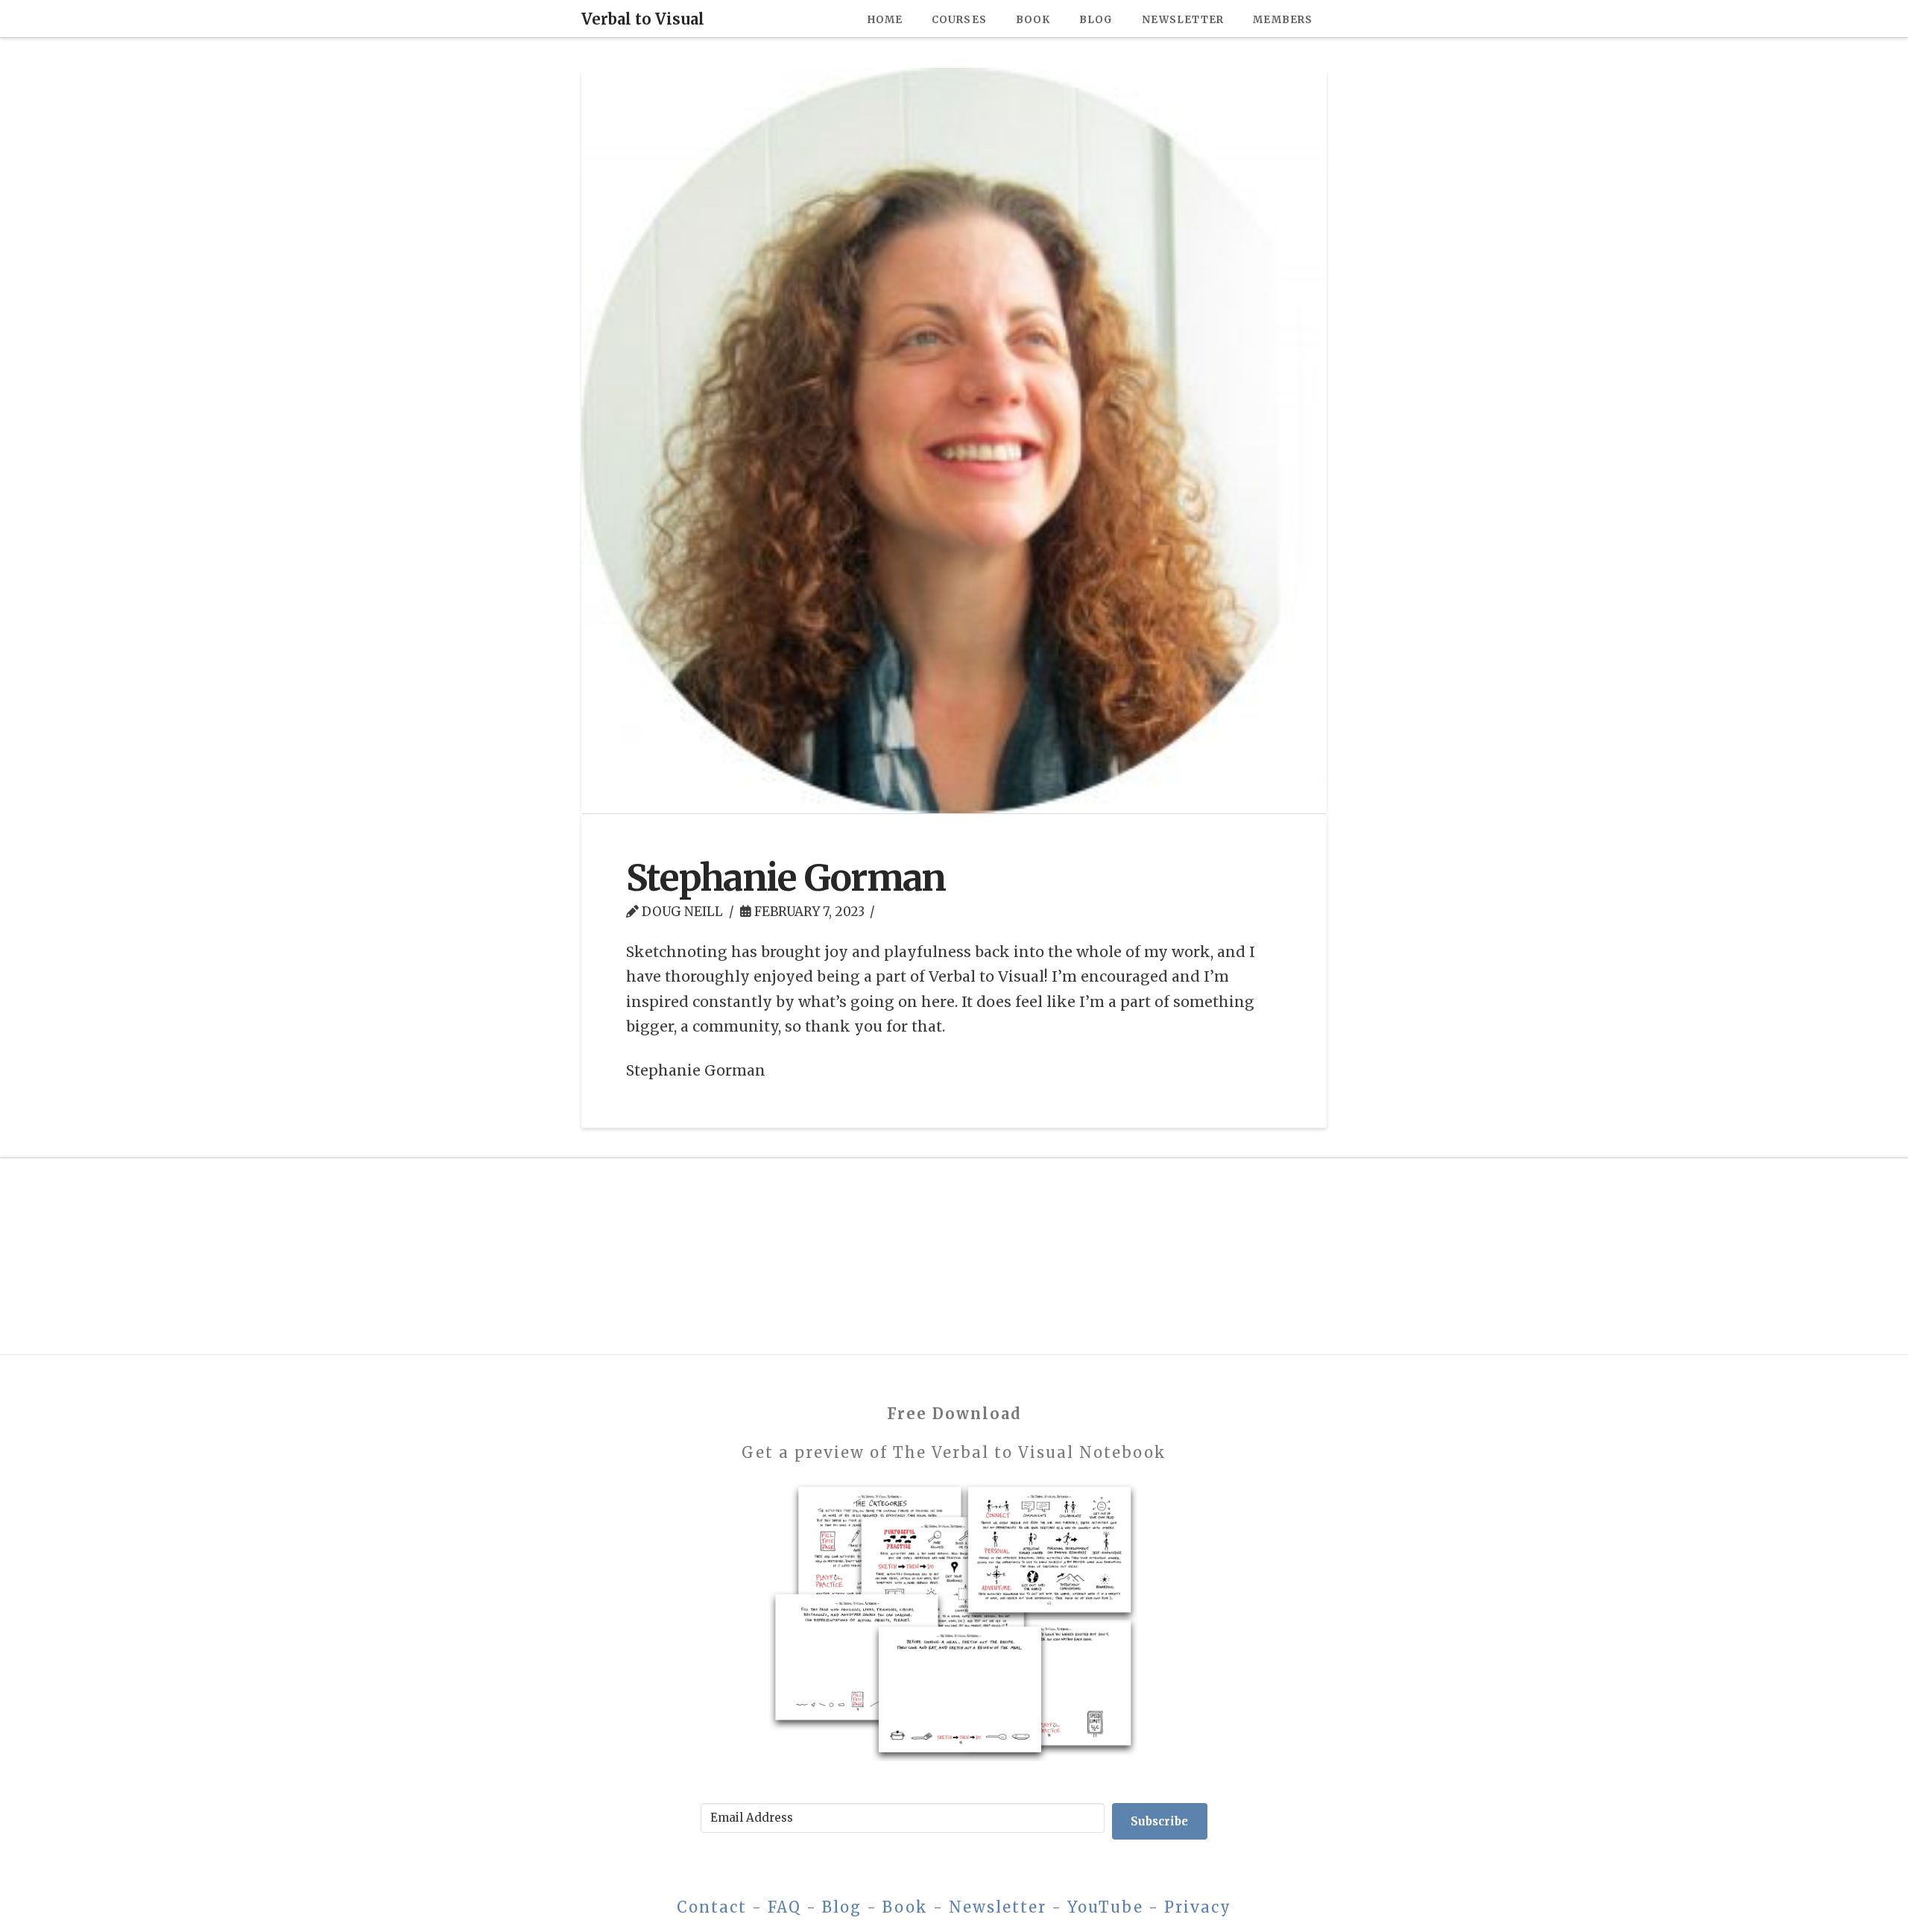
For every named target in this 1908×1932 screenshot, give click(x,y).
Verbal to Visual (643, 19)
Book (905, 1907)
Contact (712, 1907)
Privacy (1198, 1907)
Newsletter (998, 1907)
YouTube (1105, 1907)
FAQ (784, 1907)
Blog (842, 1907)
